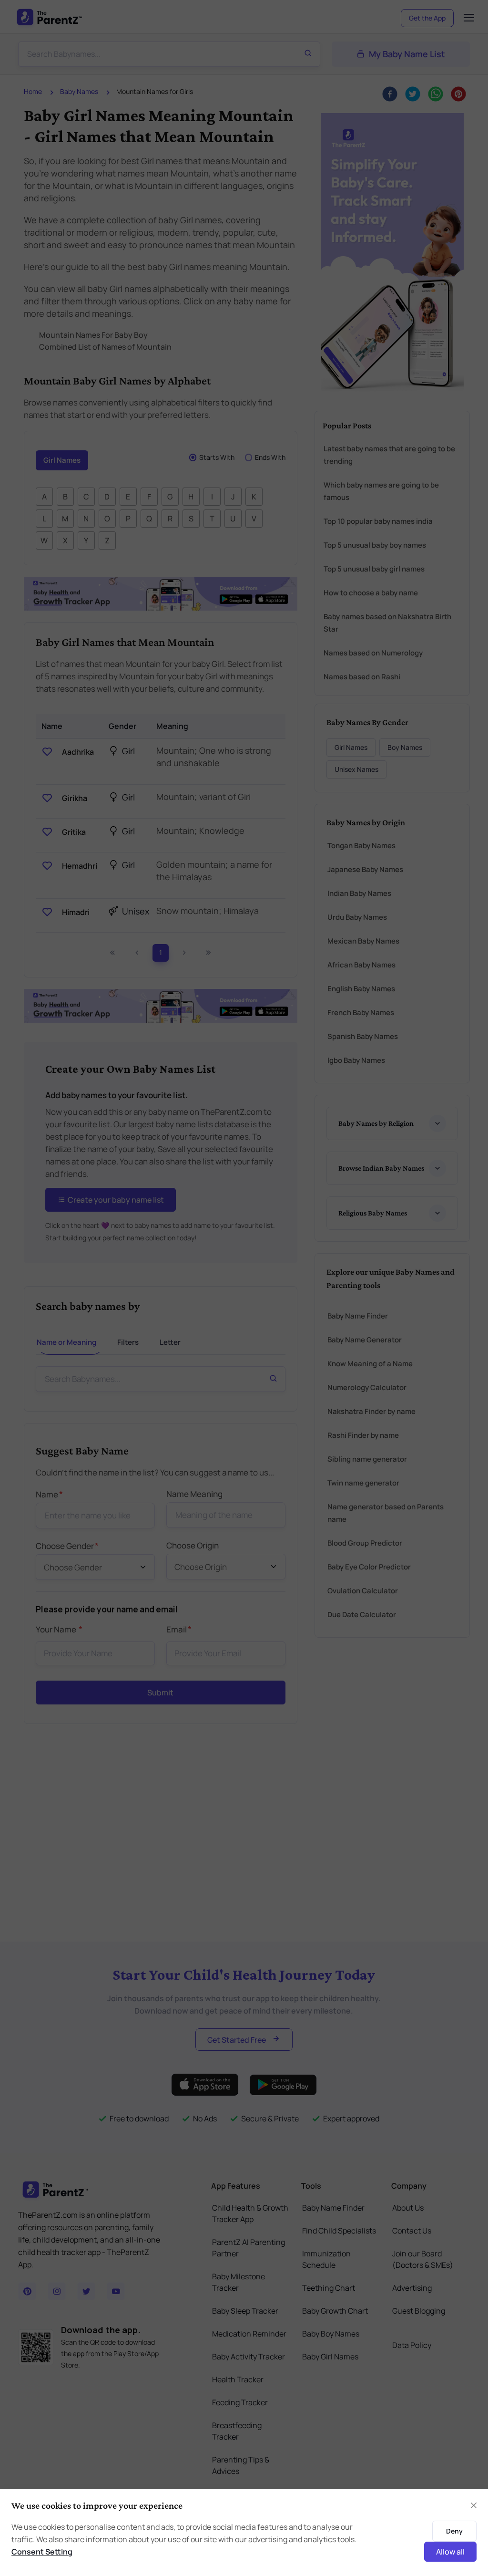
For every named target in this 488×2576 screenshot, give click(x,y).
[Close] (474, 2505)
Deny (454, 2531)
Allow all (450, 2552)
